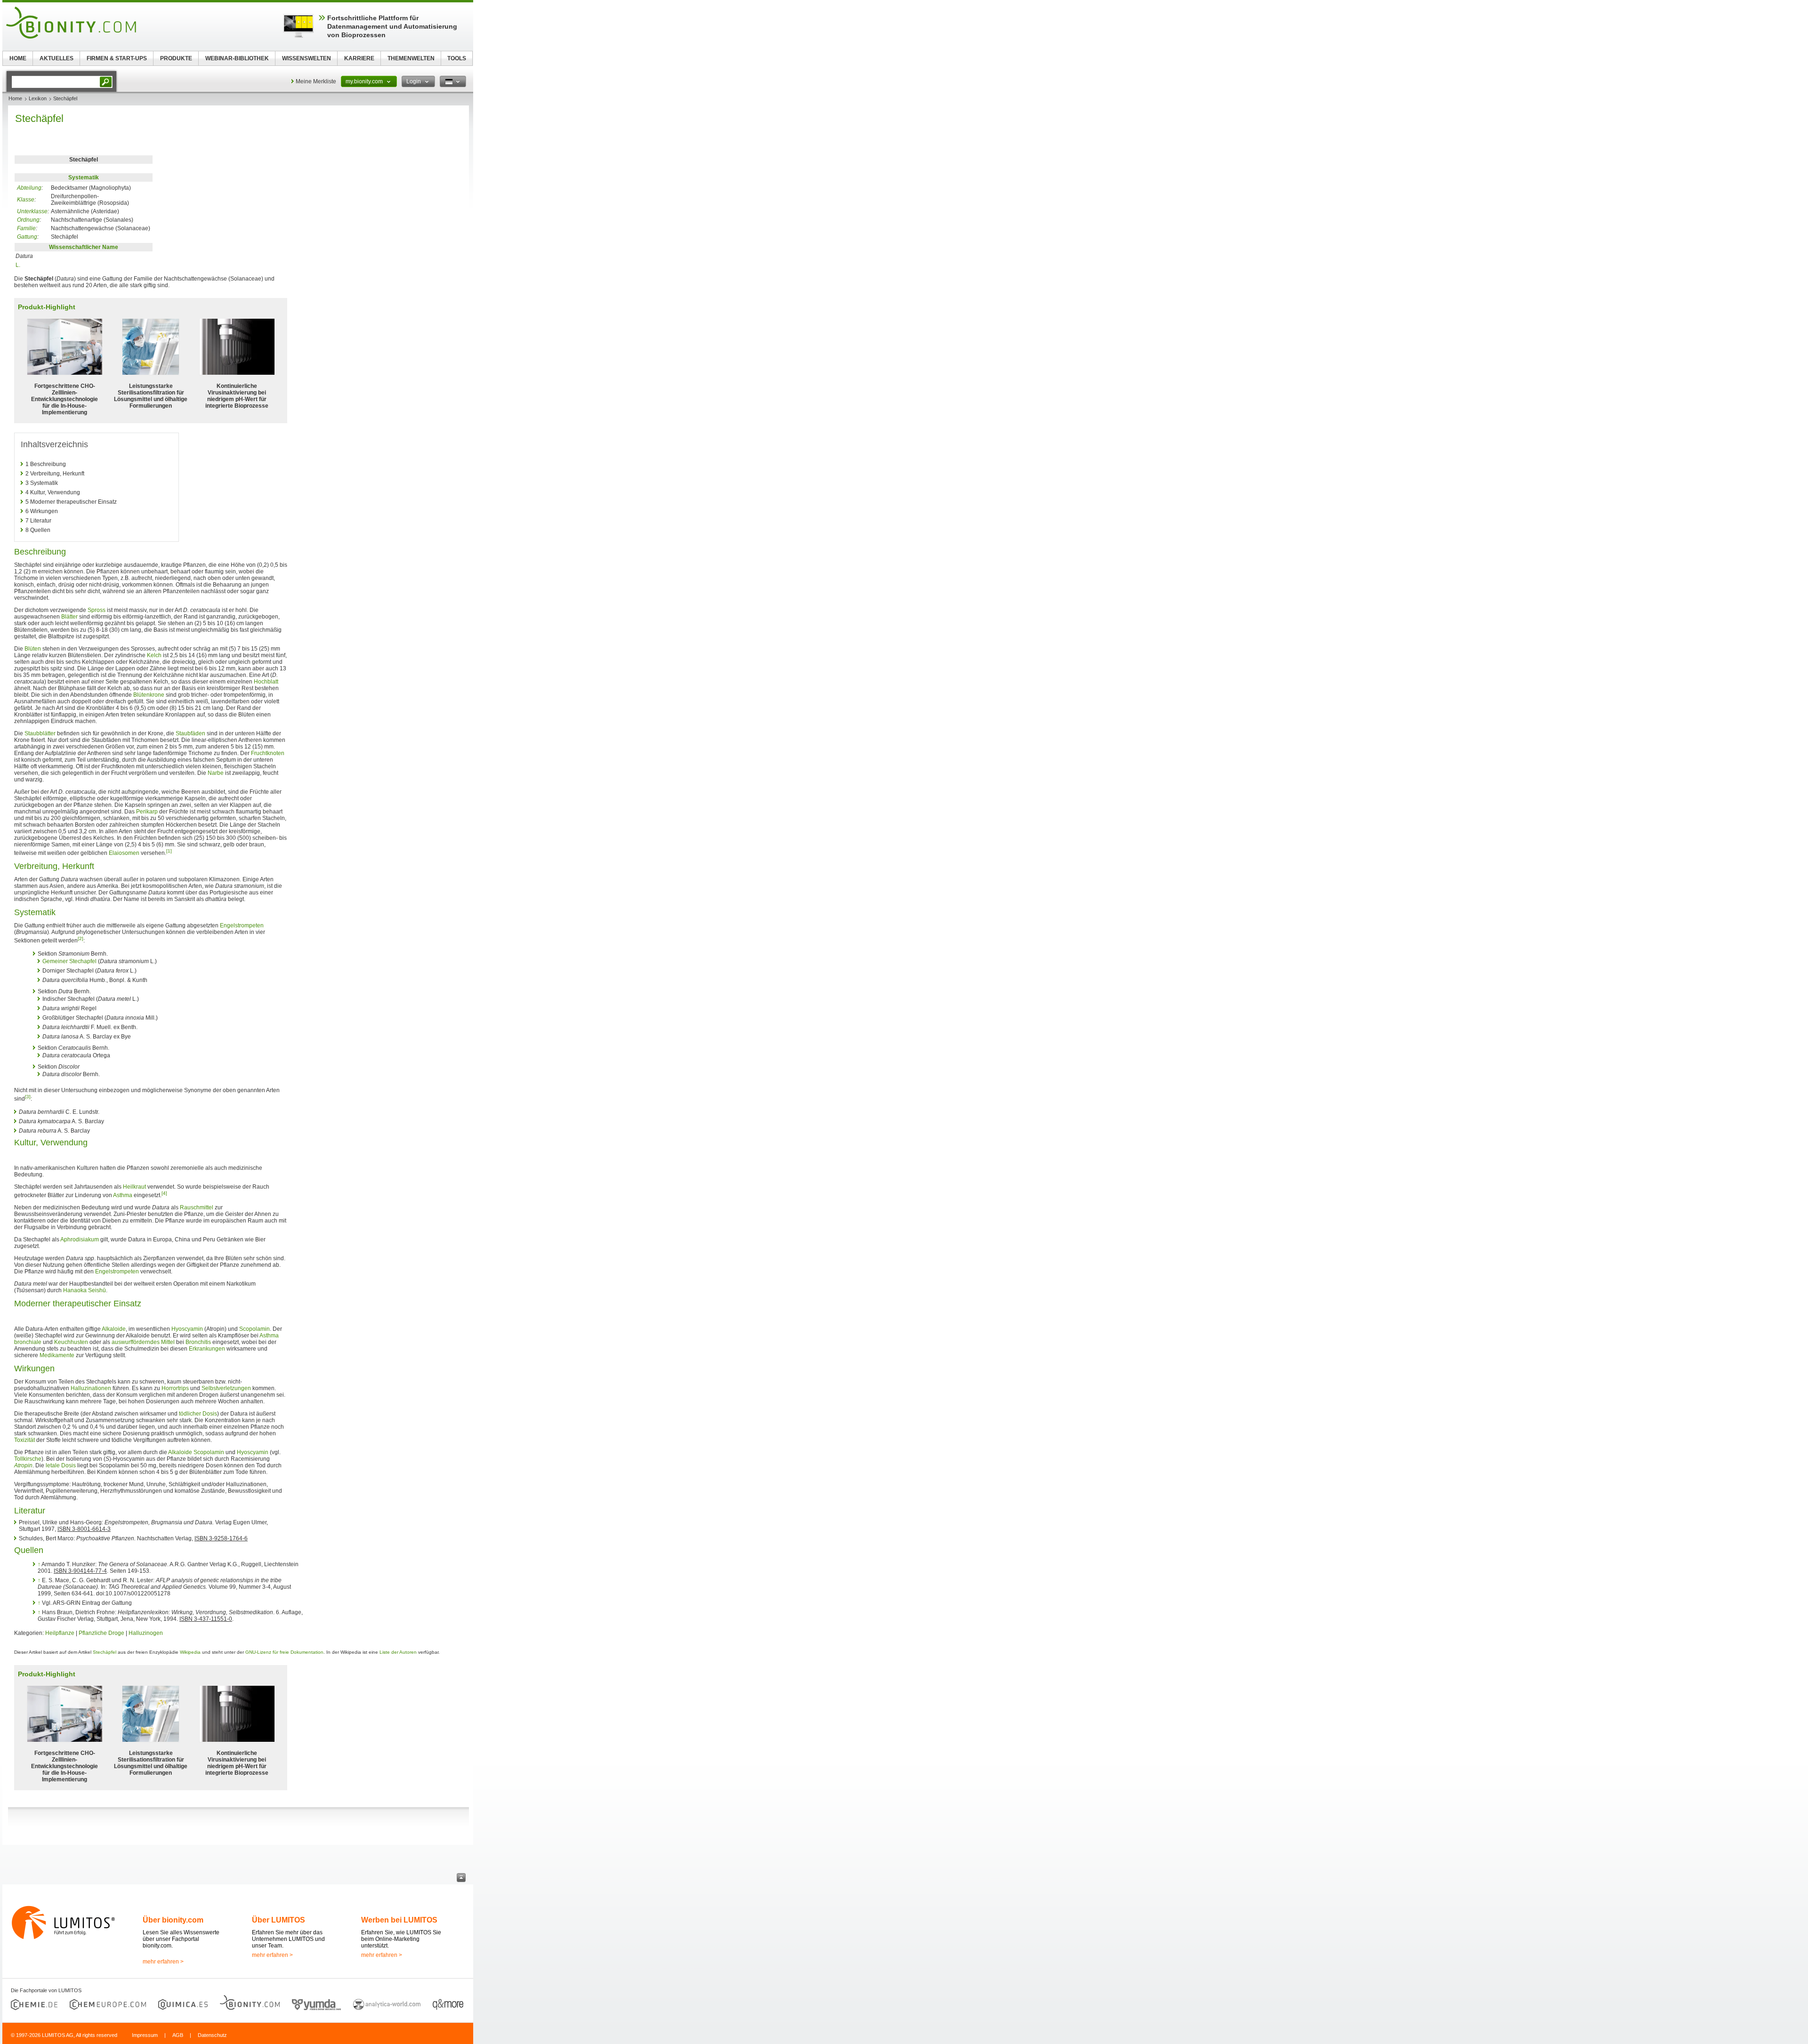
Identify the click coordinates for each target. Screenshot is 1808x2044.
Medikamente (57, 1355)
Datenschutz (212, 2035)
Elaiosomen (124, 853)
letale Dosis (61, 1465)
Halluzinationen (91, 1388)
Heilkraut (134, 1187)
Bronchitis (198, 1342)
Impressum (145, 2035)
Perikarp (147, 812)
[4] (164, 1193)
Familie (26, 228)
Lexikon (38, 98)
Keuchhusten (71, 1342)
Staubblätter (40, 733)
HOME (18, 58)
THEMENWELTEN (411, 58)
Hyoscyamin (187, 1329)
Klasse (26, 200)
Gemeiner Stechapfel (69, 961)
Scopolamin (254, 1329)
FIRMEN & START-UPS (117, 58)
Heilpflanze (60, 1633)
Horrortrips (175, 1388)
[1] (169, 851)
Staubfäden (190, 733)
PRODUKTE (176, 58)
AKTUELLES (56, 58)
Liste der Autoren (398, 1652)
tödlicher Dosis (198, 1414)
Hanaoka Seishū (85, 1290)
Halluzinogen (146, 1633)
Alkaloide (114, 1329)
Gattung (27, 237)
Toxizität (24, 1440)
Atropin (23, 1465)
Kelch (154, 655)
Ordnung (28, 220)
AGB (178, 2035)
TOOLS (457, 58)
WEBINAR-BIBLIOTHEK (237, 58)
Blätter (69, 617)
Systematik (84, 177)
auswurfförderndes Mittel (143, 1342)
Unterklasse (32, 211)
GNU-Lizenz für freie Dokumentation (284, 1652)
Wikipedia (190, 1652)
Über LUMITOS (278, 1920)
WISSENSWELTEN (307, 58)
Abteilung (29, 188)
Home (15, 98)
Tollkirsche (28, 1459)
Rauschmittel (197, 1207)
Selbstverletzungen (226, 1388)
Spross (97, 610)
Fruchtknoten (268, 753)
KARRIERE (359, 58)
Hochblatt (266, 682)
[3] (28, 1097)
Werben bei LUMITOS (399, 1920)
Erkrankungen (207, 1349)
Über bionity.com (173, 1920)
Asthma (123, 1195)
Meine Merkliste (316, 81)
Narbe (216, 773)
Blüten (33, 649)
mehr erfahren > (163, 1962)
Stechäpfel (105, 1652)
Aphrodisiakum (80, 1239)
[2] (81, 938)
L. (18, 265)
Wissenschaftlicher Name (84, 247)
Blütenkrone (149, 695)
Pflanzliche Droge (101, 1633)
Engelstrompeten (242, 925)
